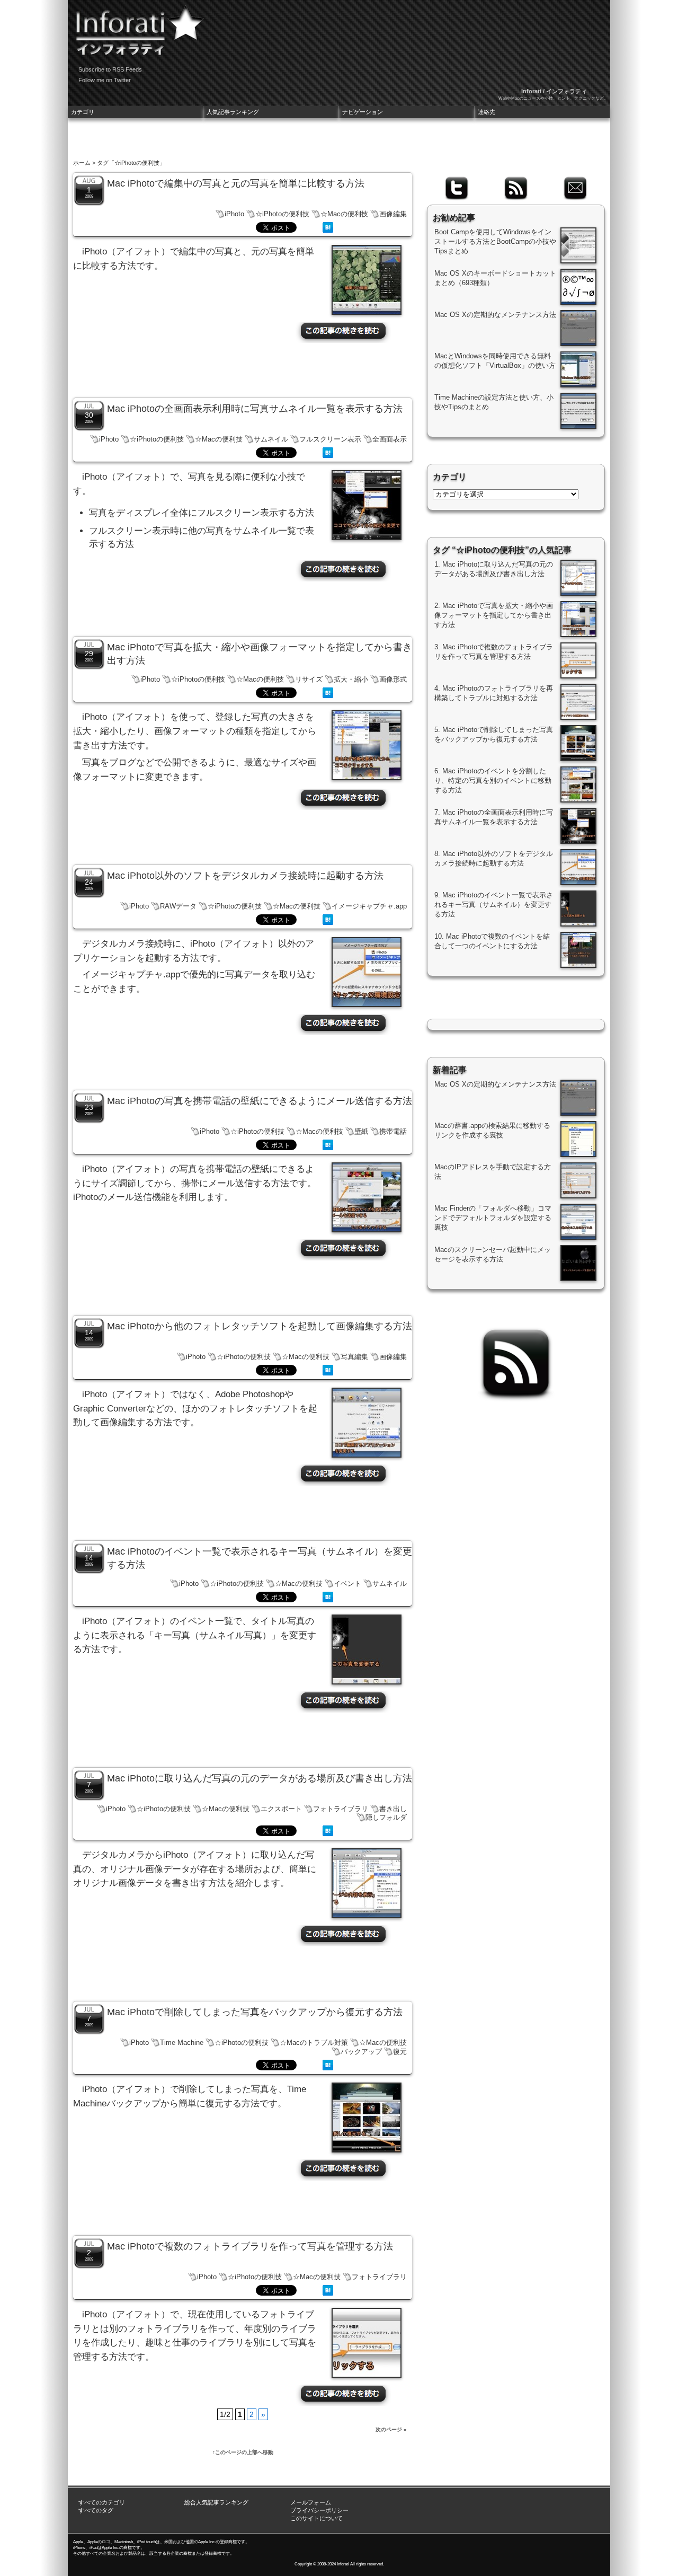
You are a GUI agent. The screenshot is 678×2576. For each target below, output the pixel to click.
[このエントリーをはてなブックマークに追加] (328, 230)
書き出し (393, 1809)
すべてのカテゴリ (102, 2502)
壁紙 (361, 1131)
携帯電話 (393, 1131)
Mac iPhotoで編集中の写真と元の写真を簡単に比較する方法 (236, 183)
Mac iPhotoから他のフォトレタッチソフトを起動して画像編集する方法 (260, 1326)
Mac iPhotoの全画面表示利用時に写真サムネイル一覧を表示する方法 (255, 409)
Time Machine (182, 2043)
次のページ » (391, 2429)
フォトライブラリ (341, 1809)
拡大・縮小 (351, 679)
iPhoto (234, 214)
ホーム (82, 163)
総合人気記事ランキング (216, 2502)
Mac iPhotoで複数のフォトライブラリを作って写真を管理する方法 (250, 2246)
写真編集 (354, 1357)
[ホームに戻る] (137, 27)
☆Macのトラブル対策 (314, 2043)
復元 (400, 2052)
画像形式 (393, 679)
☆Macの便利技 (344, 214)
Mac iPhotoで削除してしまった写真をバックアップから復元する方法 (255, 2012)
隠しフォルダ (386, 1817)
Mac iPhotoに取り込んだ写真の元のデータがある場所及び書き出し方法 (260, 1778)
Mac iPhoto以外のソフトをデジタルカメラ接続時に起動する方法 (245, 876)
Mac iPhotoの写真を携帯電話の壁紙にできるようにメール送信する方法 (260, 1101)
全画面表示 (390, 439)
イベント (347, 1583)
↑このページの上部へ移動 (243, 2452)
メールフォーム (311, 2502)
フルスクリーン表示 (330, 439)
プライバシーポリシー (319, 2510)
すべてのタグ (96, 2510)
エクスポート (281, 1809)
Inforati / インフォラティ (554, 91)
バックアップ (361, 2052)
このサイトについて (316, 2518)
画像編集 (393, 214)
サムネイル (271, 439)
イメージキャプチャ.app (369, 906)
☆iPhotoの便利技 (282, 214)
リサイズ (309, 679)
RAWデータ (178, 906)
